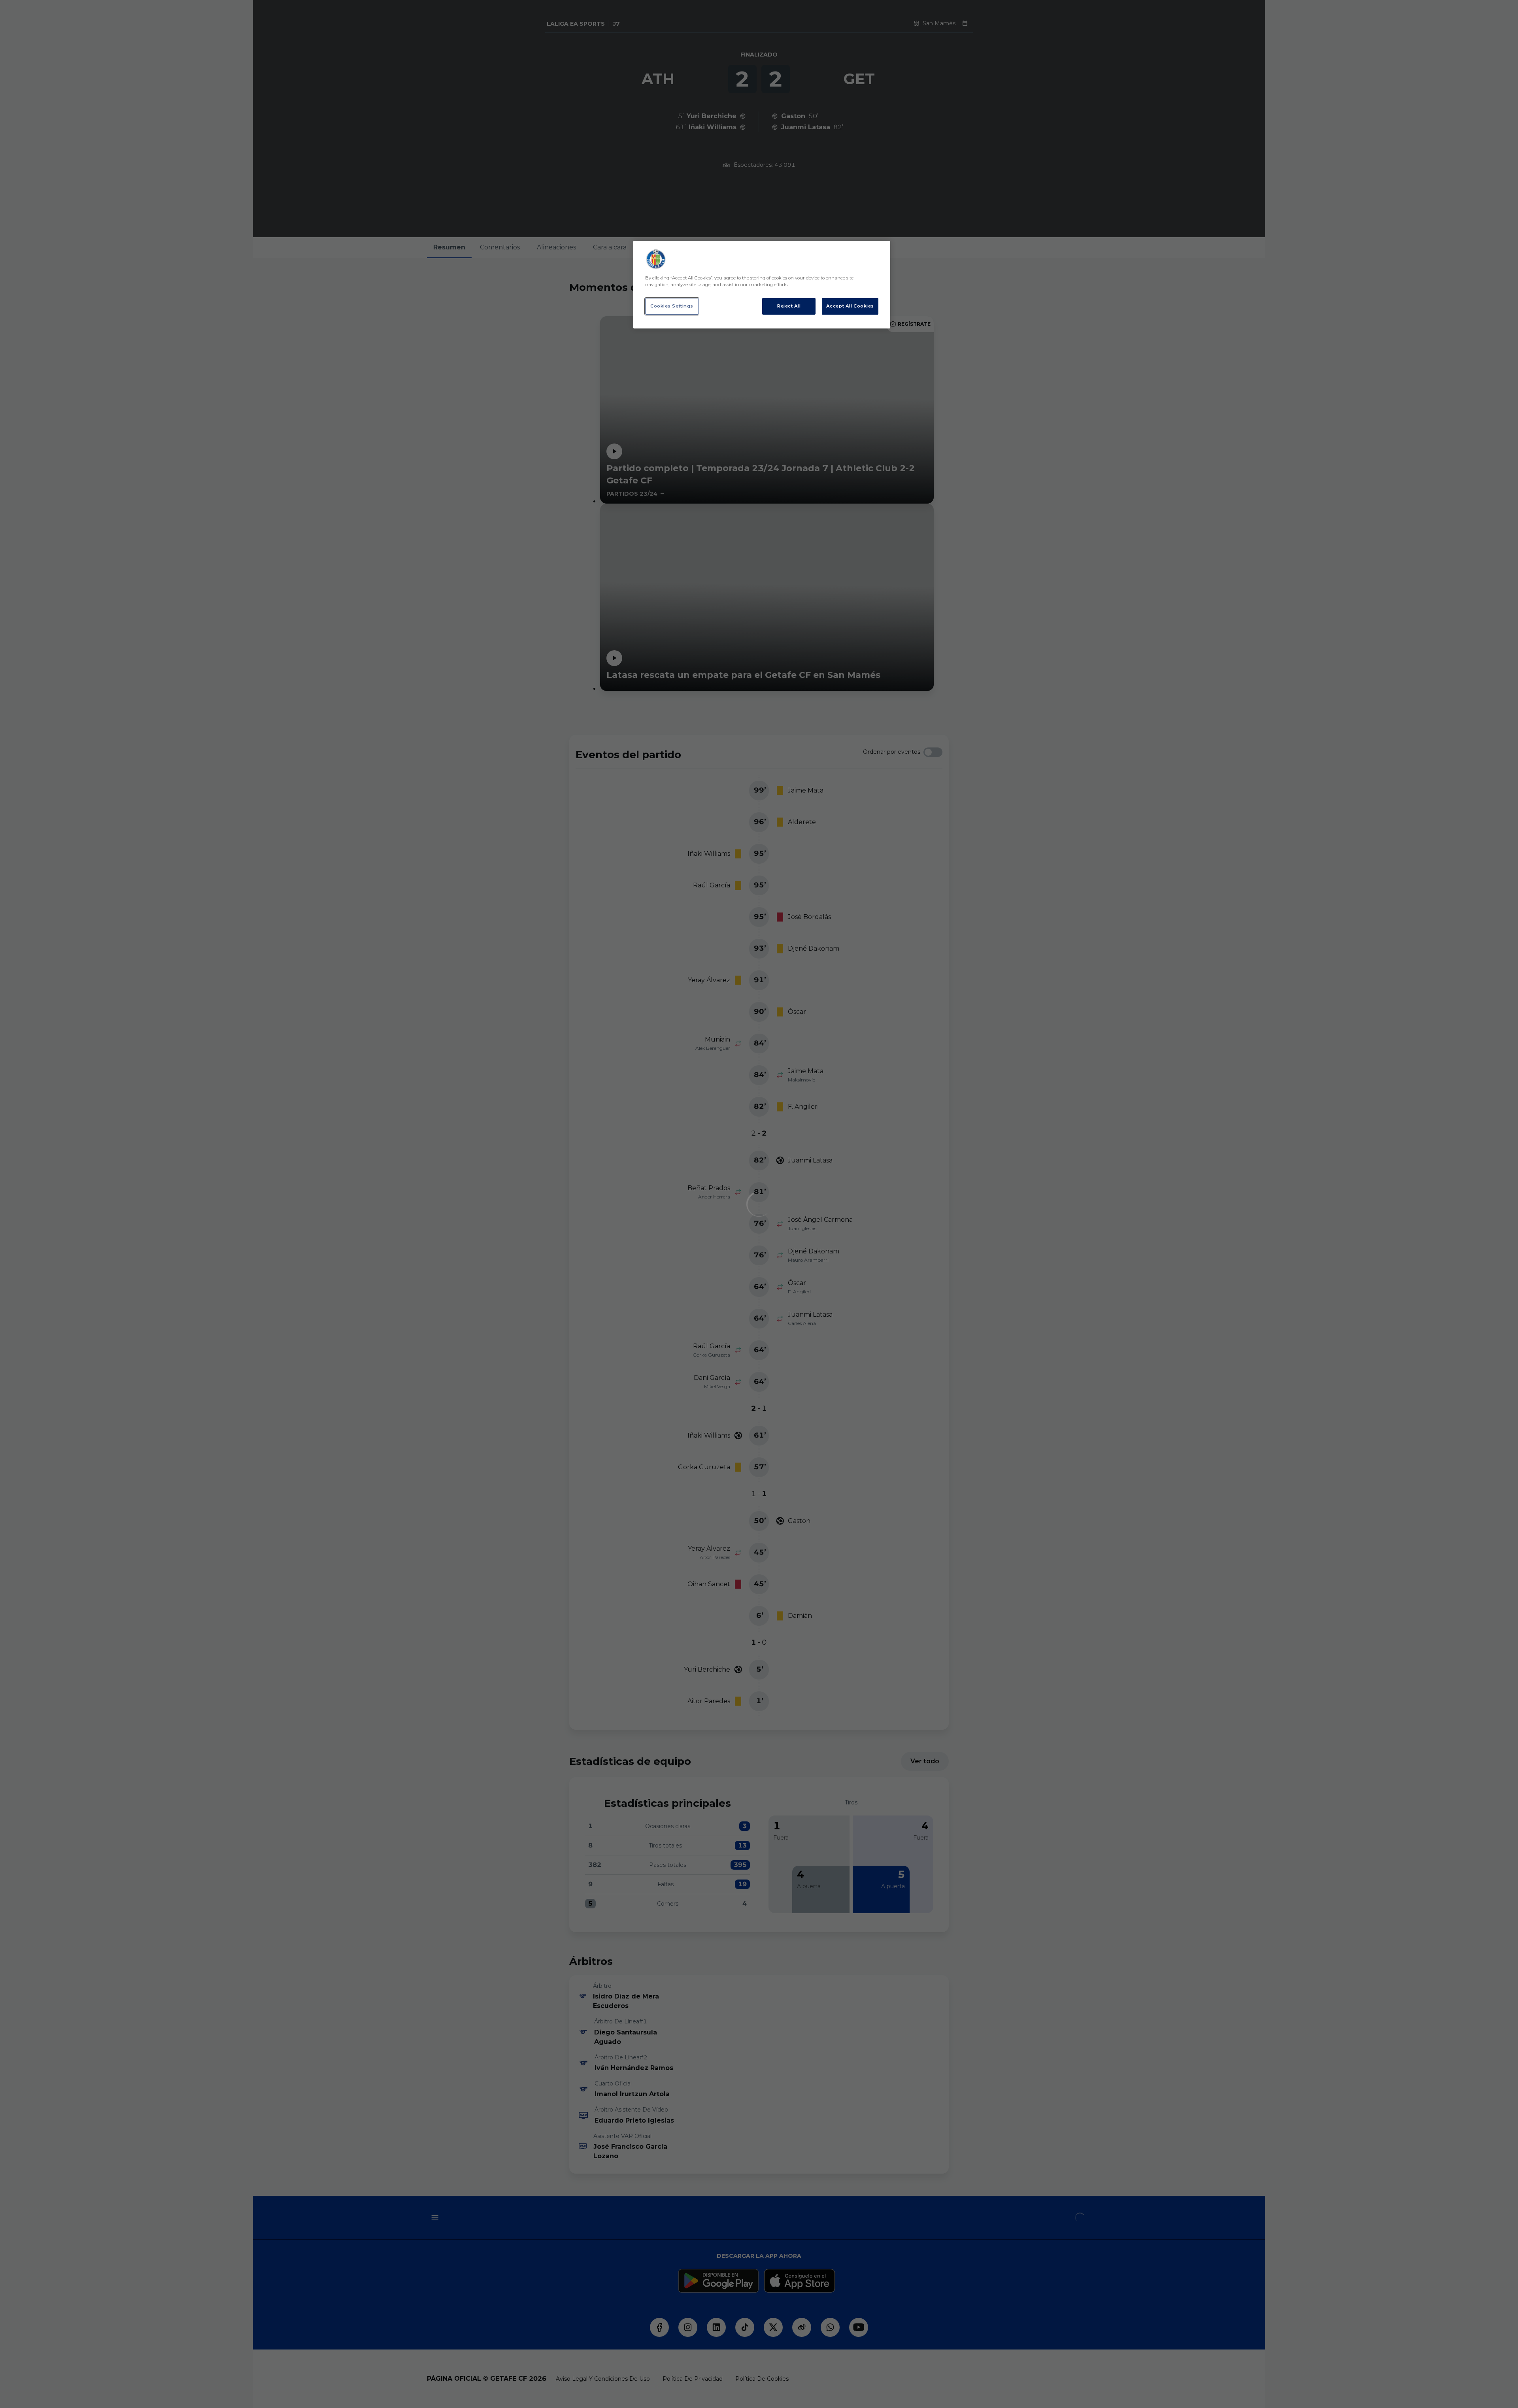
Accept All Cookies (850, 306)
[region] (762, 285)
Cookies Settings (672, 306)
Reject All (789, 306)
